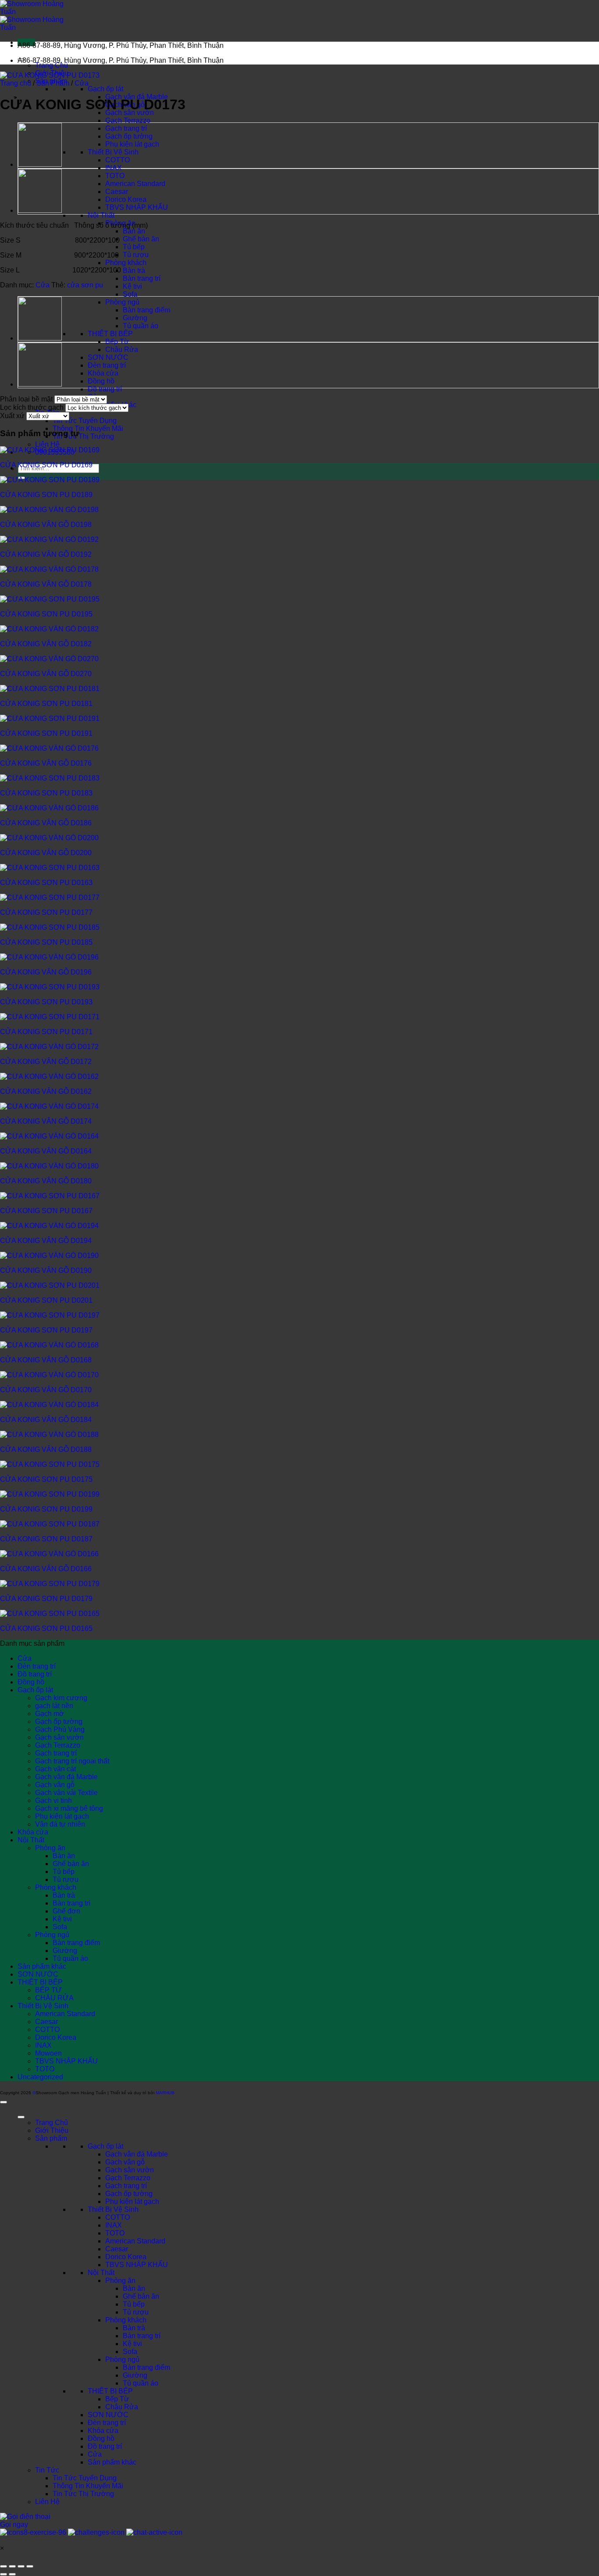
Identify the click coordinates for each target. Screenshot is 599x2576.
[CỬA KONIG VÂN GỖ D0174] (40, 165)
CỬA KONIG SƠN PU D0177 (46, 912)
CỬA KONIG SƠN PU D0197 (46, 1330)
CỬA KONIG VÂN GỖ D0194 (46, 1241)
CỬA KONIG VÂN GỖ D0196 (46, 972)
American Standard (135, 184)
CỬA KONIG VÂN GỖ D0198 (46, 525)
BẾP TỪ (48, 1990)
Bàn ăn (134, 231)
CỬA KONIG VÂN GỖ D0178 (46, 584)
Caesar (117, 192)
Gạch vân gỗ (55, 1785)
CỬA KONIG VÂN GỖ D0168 (46, 1360)
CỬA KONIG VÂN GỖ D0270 (46, 674)
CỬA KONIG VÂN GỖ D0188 (46, 1449)
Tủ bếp (134, 247)
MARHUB (165, 2093)
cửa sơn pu (85, 285)
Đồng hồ (101, 381)
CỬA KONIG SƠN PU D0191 (46, 733)
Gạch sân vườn (59, 1737)
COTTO (118, 160)
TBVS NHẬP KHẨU (137, 207)
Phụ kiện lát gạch (132, 144)
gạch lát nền (54, 1706)
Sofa (130, 294)
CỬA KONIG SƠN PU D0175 (46, 1479)
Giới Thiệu (52, 2130)
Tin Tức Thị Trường (83, 436)
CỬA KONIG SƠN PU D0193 (46, 1002)
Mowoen (48, 2053)
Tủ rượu (136, 255)
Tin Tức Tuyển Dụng (85, 421)
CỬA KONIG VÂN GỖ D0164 (46, 1151)
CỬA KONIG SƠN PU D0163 (46, 883)
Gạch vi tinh (53, 1800)
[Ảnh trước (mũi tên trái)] (4, 2574)
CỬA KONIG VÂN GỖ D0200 (46, 853)
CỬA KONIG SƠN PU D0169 (46, 465)
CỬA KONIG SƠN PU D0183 (46, 793)
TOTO (115, 176)
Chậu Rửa (122, 349)
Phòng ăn (50, 1848)
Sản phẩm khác (42, 1966)
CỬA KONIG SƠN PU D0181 (46, 704)
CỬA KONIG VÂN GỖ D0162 (46, 1091)
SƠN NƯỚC (108, 357)
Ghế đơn (66, 1911)
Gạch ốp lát (105, 89)
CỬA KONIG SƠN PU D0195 (46, 614)
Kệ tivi (132, 286)
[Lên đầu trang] (4, 2102)
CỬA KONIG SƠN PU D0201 (46, 1300)
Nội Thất (101, 215)
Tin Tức (47, 2470)
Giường (135, 318)
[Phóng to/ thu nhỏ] (4, 2566)
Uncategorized (40, 2077)
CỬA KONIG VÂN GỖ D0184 (46, 1420)
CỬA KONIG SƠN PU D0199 (46, 1509)
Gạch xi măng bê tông (69, 1808)
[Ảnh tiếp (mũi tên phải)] (12, 2574)
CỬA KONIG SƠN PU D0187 (46, 1539)
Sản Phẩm (53, 83)
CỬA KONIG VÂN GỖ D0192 (46, 554)
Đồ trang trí (105, 389)
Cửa (82, 83)
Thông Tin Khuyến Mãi (88, 428)
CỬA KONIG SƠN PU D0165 (46, 1628)
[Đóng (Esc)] (30, 2566)
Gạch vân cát (55, 1769)
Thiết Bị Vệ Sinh (113, 152)
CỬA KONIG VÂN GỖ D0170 (46, 1390)
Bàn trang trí (142, 278)
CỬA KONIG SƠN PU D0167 (46, 1211)
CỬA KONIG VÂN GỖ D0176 (46, 763)
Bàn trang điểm (146, 310)
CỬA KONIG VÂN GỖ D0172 (46, 1062)
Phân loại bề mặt (26, 399)
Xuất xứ (12, 416)
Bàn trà (134, 270)
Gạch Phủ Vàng (60, 1729)
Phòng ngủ (122, 302)
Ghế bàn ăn (141, 239)
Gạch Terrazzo (128, 120)
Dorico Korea (126, 199)
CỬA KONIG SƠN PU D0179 (46, 1599)
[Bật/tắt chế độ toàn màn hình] (12, 2566)
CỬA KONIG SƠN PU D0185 (46, 942)
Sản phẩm (51, 2138)
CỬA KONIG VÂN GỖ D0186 (46, 823)
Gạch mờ (50, 1714)
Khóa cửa (103, 373)
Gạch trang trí (126, 128)
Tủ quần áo (141, 326)
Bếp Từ (117, 342)
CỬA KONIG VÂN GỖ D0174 (46, 1121)
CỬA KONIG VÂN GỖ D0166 (46, 1569)
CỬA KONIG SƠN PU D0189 (46, 495)
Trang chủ (16, 83)
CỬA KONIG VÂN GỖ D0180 (46, 1181)
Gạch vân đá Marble (66, 1777)
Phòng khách (126, 263)
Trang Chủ (52, 65)
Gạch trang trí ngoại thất (72, 1761)
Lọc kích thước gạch (32, 407)
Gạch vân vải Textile (66, 1793)
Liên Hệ (47, 444)
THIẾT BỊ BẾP (110, 334)
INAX (114, 168)
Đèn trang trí (107, 365)
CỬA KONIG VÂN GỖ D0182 (46, 644)
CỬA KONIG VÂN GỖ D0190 (46, 1270)
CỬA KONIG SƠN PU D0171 (46, 1032)
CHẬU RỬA (54, 1998)
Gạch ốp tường (129, 136)
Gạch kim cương (61, 1698)
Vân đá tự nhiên (60, 1824)
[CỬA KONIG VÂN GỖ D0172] (40, 211)
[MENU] (21, 2117)
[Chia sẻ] (21, 2566)
